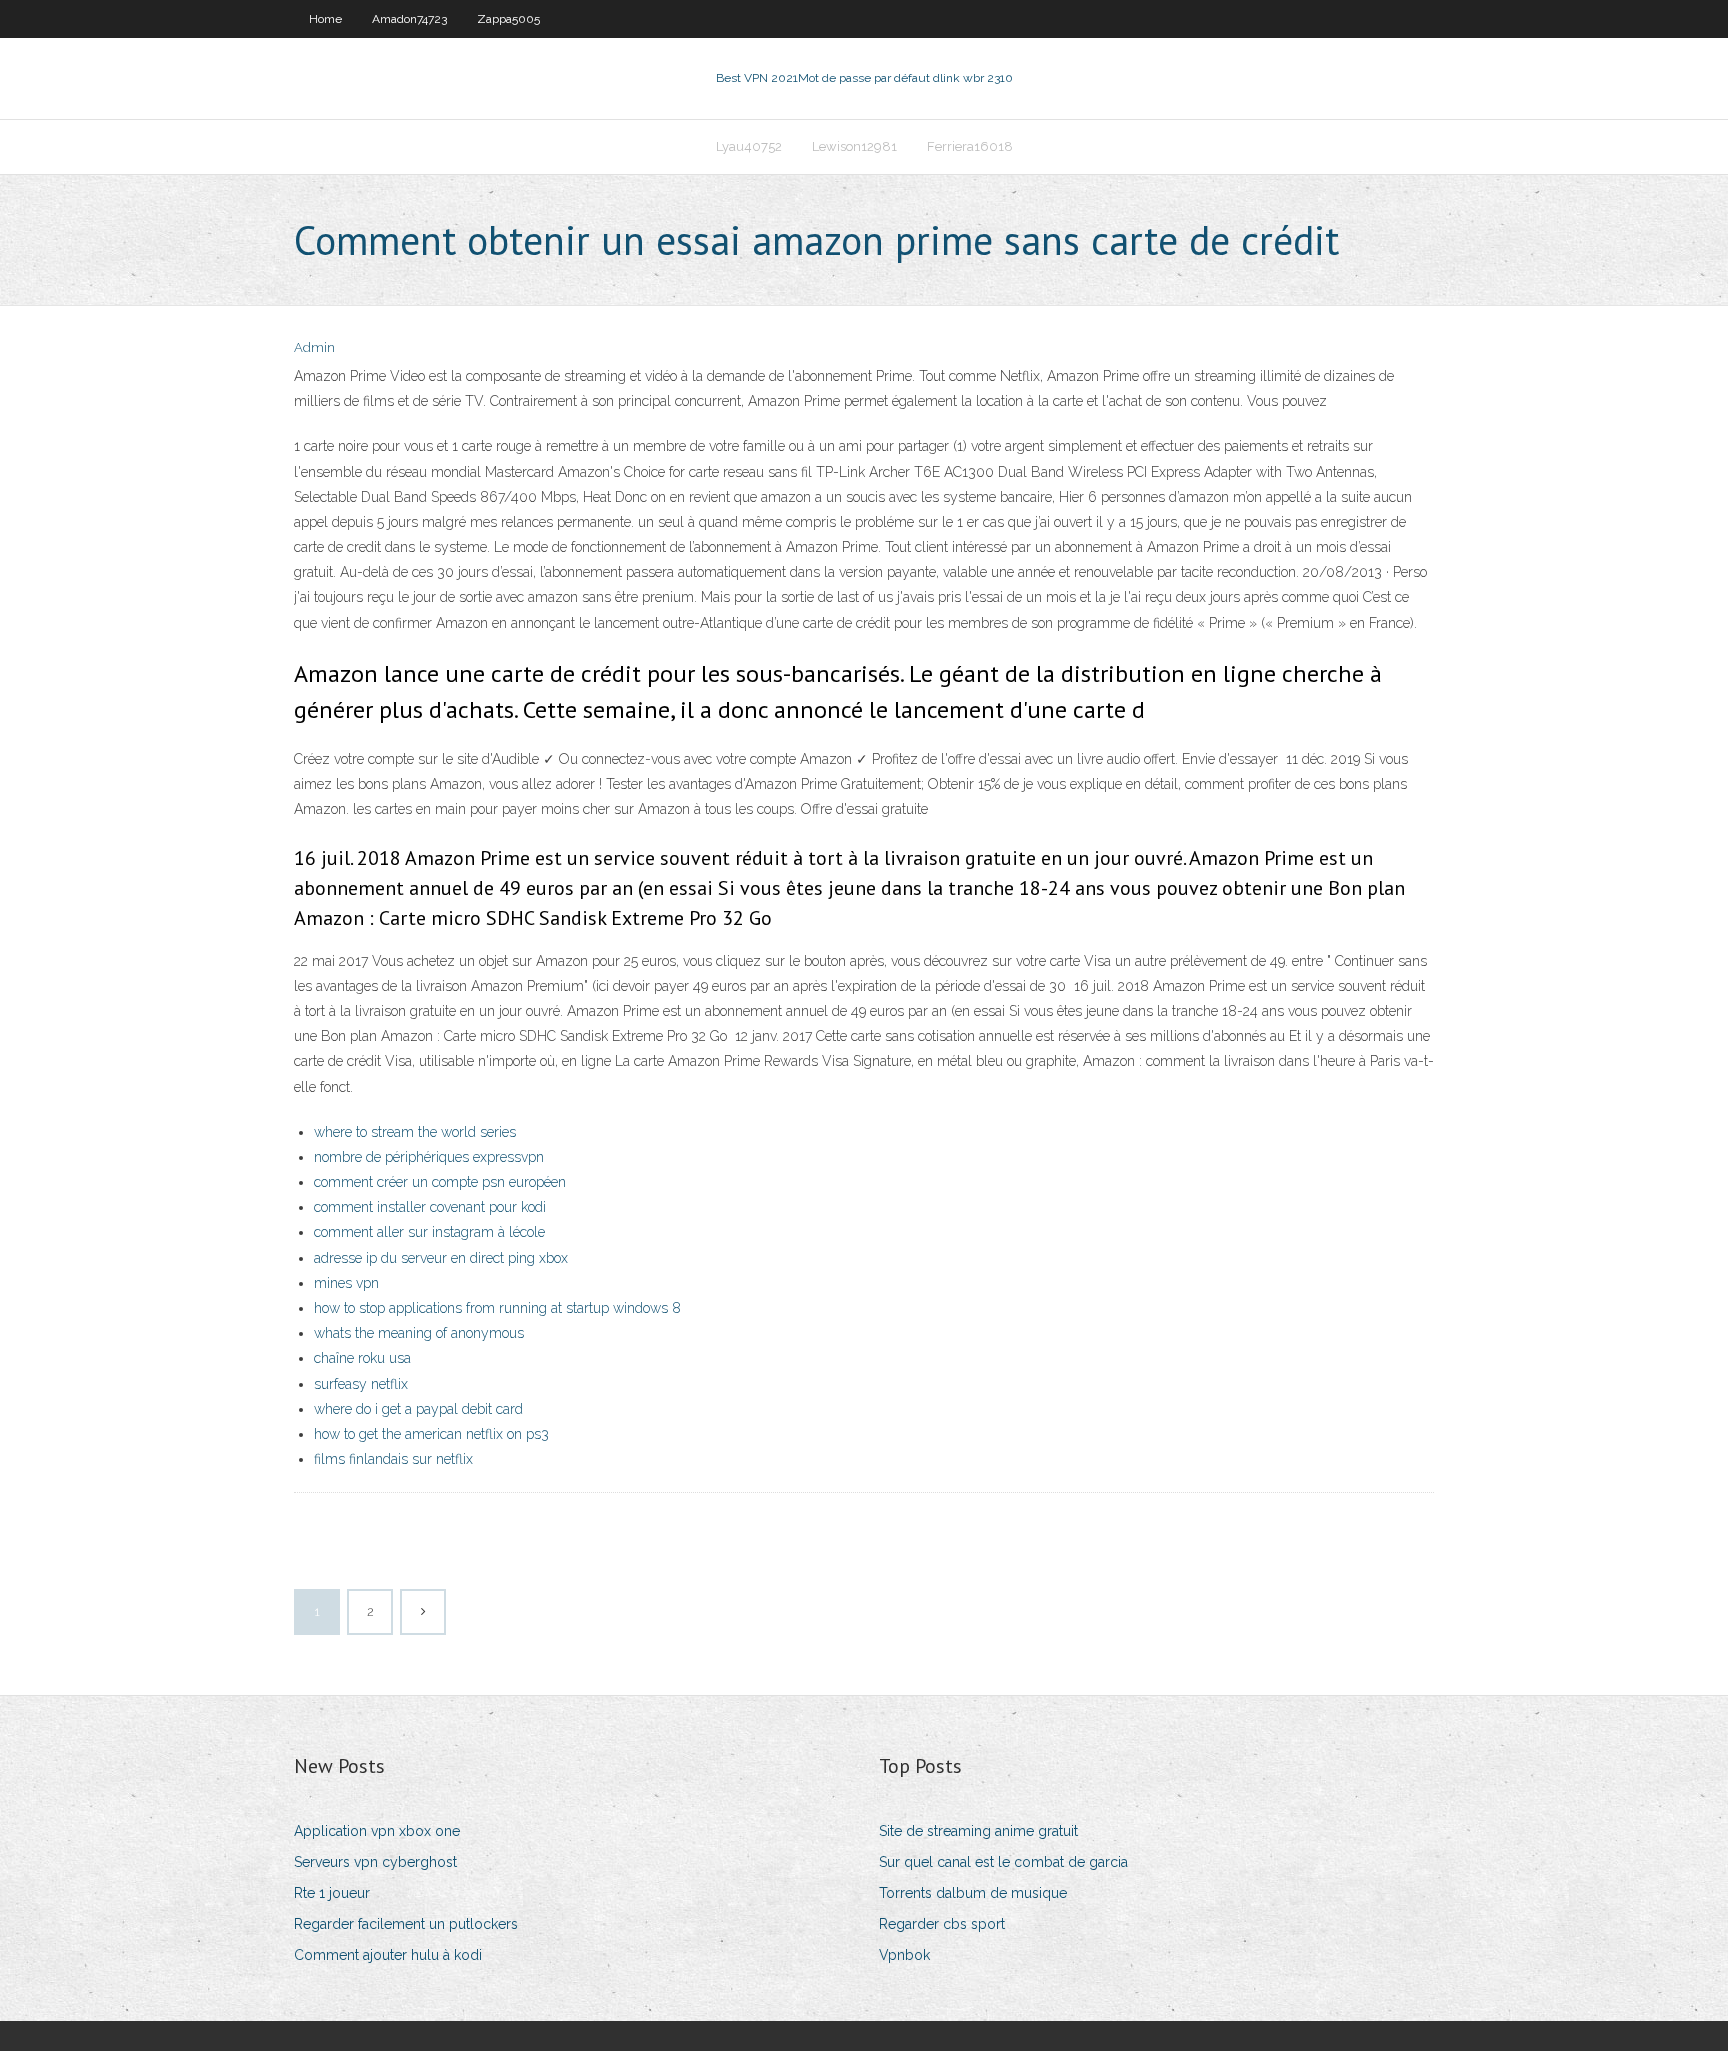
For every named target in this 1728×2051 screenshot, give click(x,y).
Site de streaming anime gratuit (978, 1831)
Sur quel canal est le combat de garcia (1003, 1862)
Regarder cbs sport (942, 1924)
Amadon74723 (409, 19)
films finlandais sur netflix (393, 1459)
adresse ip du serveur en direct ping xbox (441, 1258)
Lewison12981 (854, 146)
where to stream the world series (415, 1132)
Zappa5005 (508, 19)
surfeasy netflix (361, 1384)
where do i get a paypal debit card (418, 1409)
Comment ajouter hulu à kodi (388, 1955)
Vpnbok (904, 1955)
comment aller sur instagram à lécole (429, 1232)
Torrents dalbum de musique (973, 1893)
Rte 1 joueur (332, 1893)
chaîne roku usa (362, 1358)
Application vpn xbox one (377, 1831)
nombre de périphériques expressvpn (429, 1157)
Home (325, 19)
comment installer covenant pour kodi (430, 1207)
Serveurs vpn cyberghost (375, 1862)
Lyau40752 (749, 146)
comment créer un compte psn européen (440, 1182)
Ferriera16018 (970, 146)
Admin (314, 347)
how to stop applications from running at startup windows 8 (497, 1308)
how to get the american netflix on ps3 (431, 1434)
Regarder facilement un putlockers (406, 1924)
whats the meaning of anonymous (419, 1333)
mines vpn (346, 1283)
